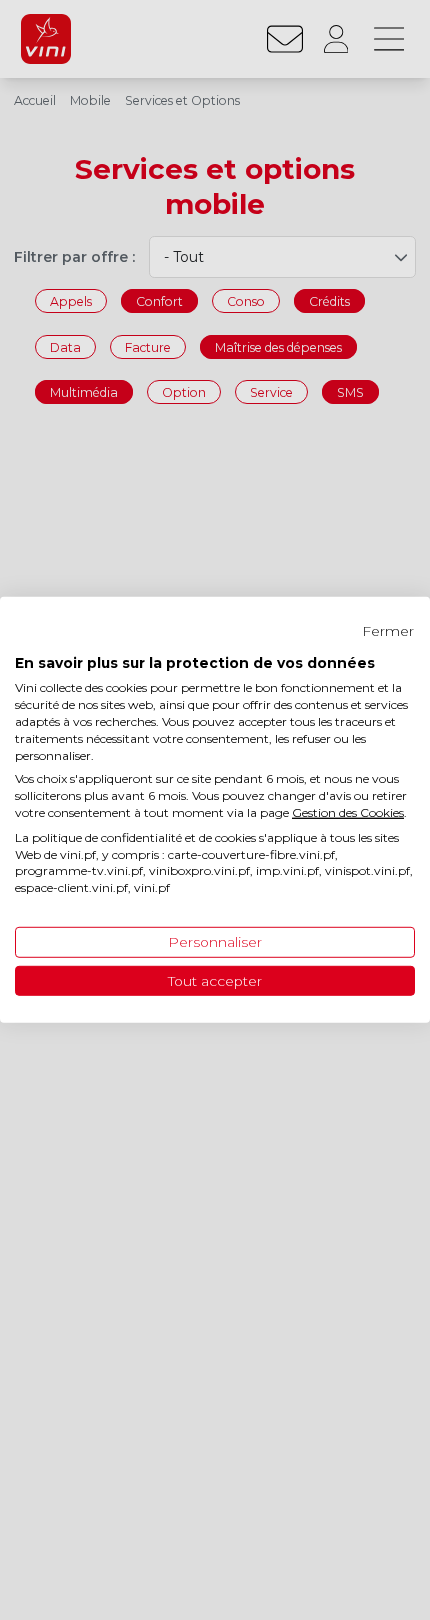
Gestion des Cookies (348, 812)
